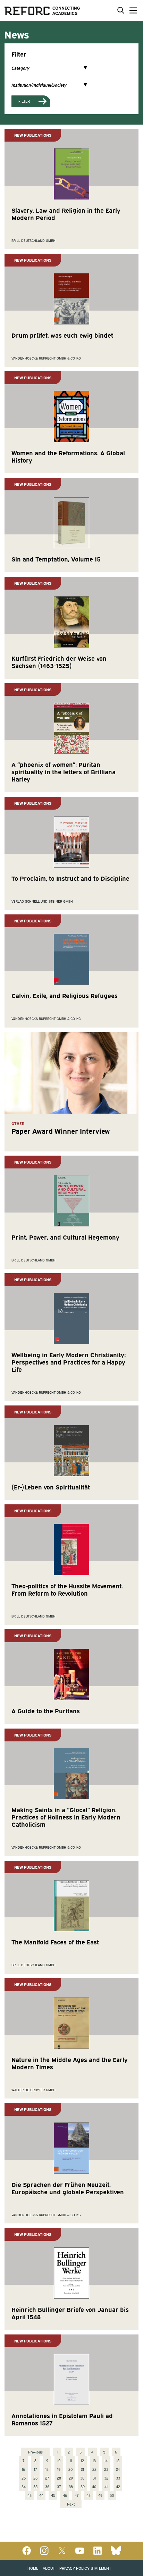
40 (94, 2486)
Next (71, 2504)
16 (23, 2469)
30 (82, 2478)
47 (77, 2495)
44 (41, 2495)
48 (89, 2495)
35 (35, 2486)
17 (35, 2469)
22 (94, 2469)
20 (71, 2469)
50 (112, 2495)
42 (118, 2486)
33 (118, 2478)
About (49, 2568)
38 (71, 2486)
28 (59, 2478)
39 (83, 2486)
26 (35, 2478)
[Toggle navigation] (132, 10)
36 (47, 2486)
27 (47, 2478)
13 (94, 2460)
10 (59, 2460)
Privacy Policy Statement (85, 2568)
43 (30, 2495)
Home (33, 2568)
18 (47, 2469)
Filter (24, 101)
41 (106, 2486)
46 (65, 2495)
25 (24, 2478)
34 (24, 2486)
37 (59, 2486)
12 (82, 2460)
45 (53, 2495)
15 (118, 2460)
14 (106, 2460)
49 (100, 2495)
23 (106, 2469)
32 (106, 2478)
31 (94, 2478)
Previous (35, 2452)
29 (71, 2478)
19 (59, 2469)
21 (82, 2469)
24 (118, 2469)
